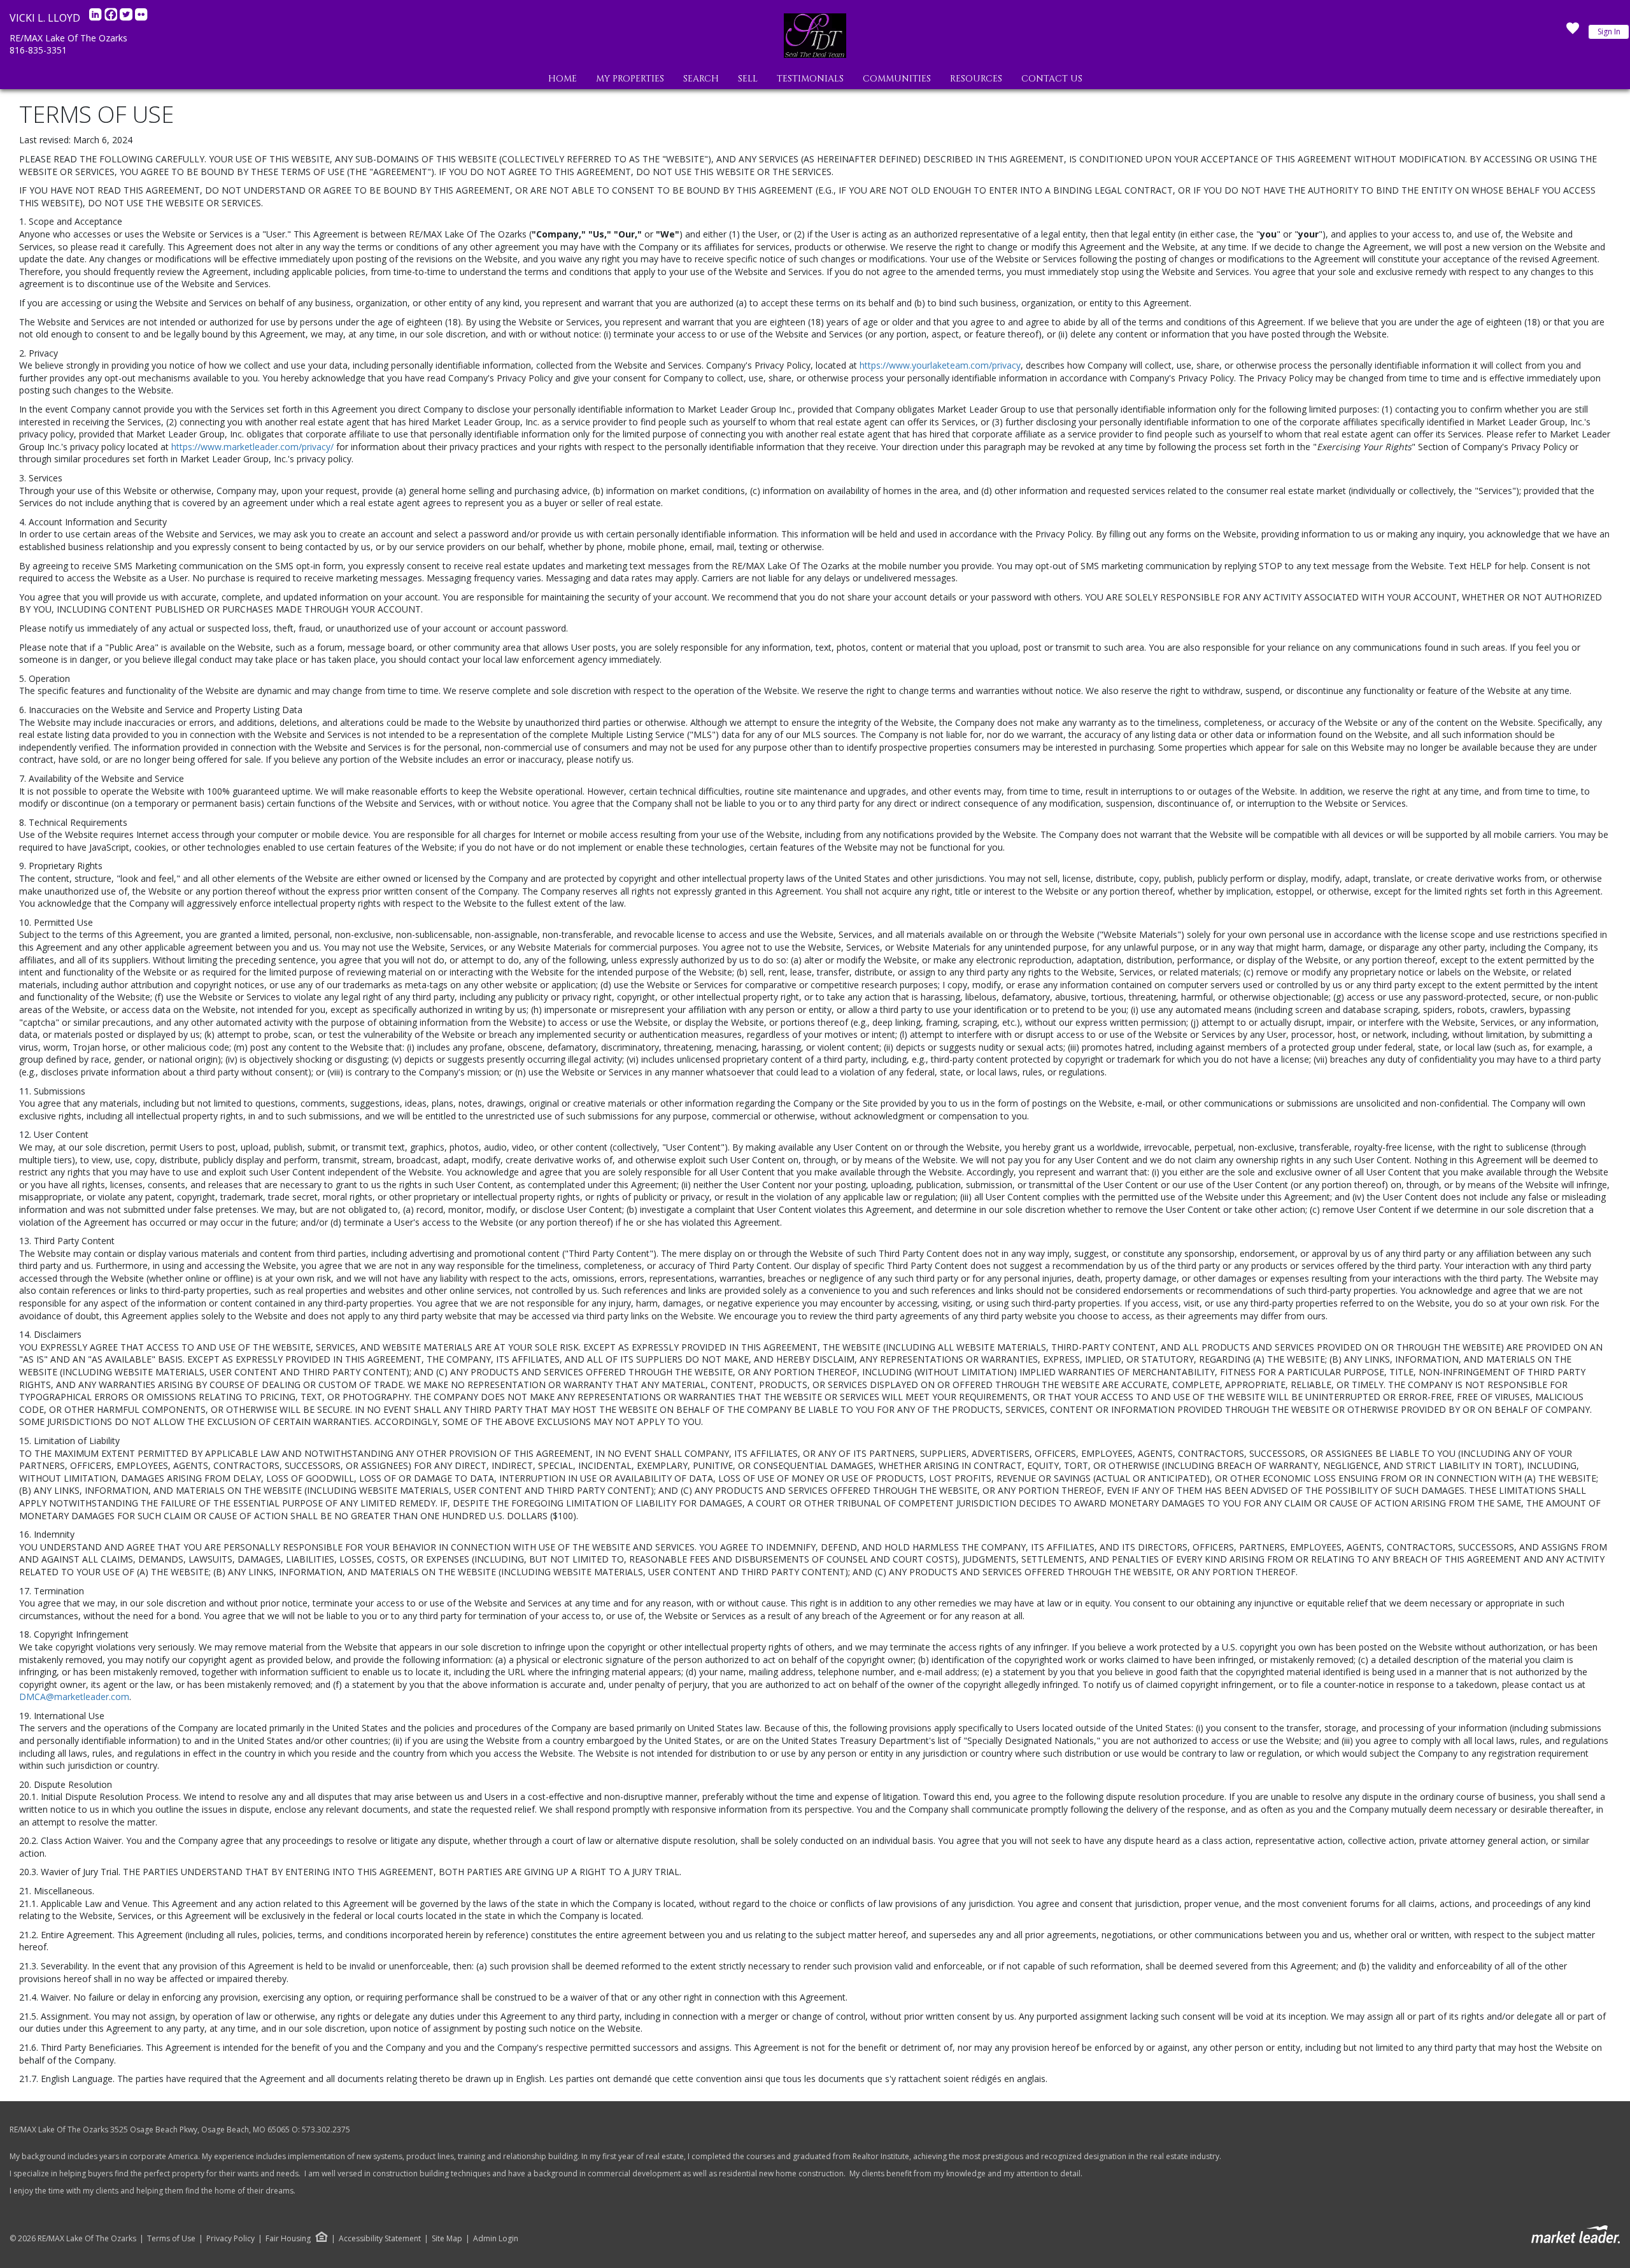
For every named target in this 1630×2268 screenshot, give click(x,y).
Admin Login (496, 2239)
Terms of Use (171, 2239)
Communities (897, 79)
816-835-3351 (38, 50)
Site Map (447, 2239)
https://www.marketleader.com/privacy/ (252, 447)
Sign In (1609, 32)
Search (701, 79)
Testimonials (810, 79)
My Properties (630, 79)
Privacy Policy (230, 2239)
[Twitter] (127, 18)
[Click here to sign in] (1573, 32)
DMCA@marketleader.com (74, 1697)
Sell (748, 79)
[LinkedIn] (97, 18)
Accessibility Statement (380, 2239)
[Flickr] (141, 18)
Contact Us (1052, 79)
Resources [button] (976, 79)
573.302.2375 (326, 2130)
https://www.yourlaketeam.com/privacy (940, 365)
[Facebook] (112, 18)
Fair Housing (288, 2238)
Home (563, 79)
